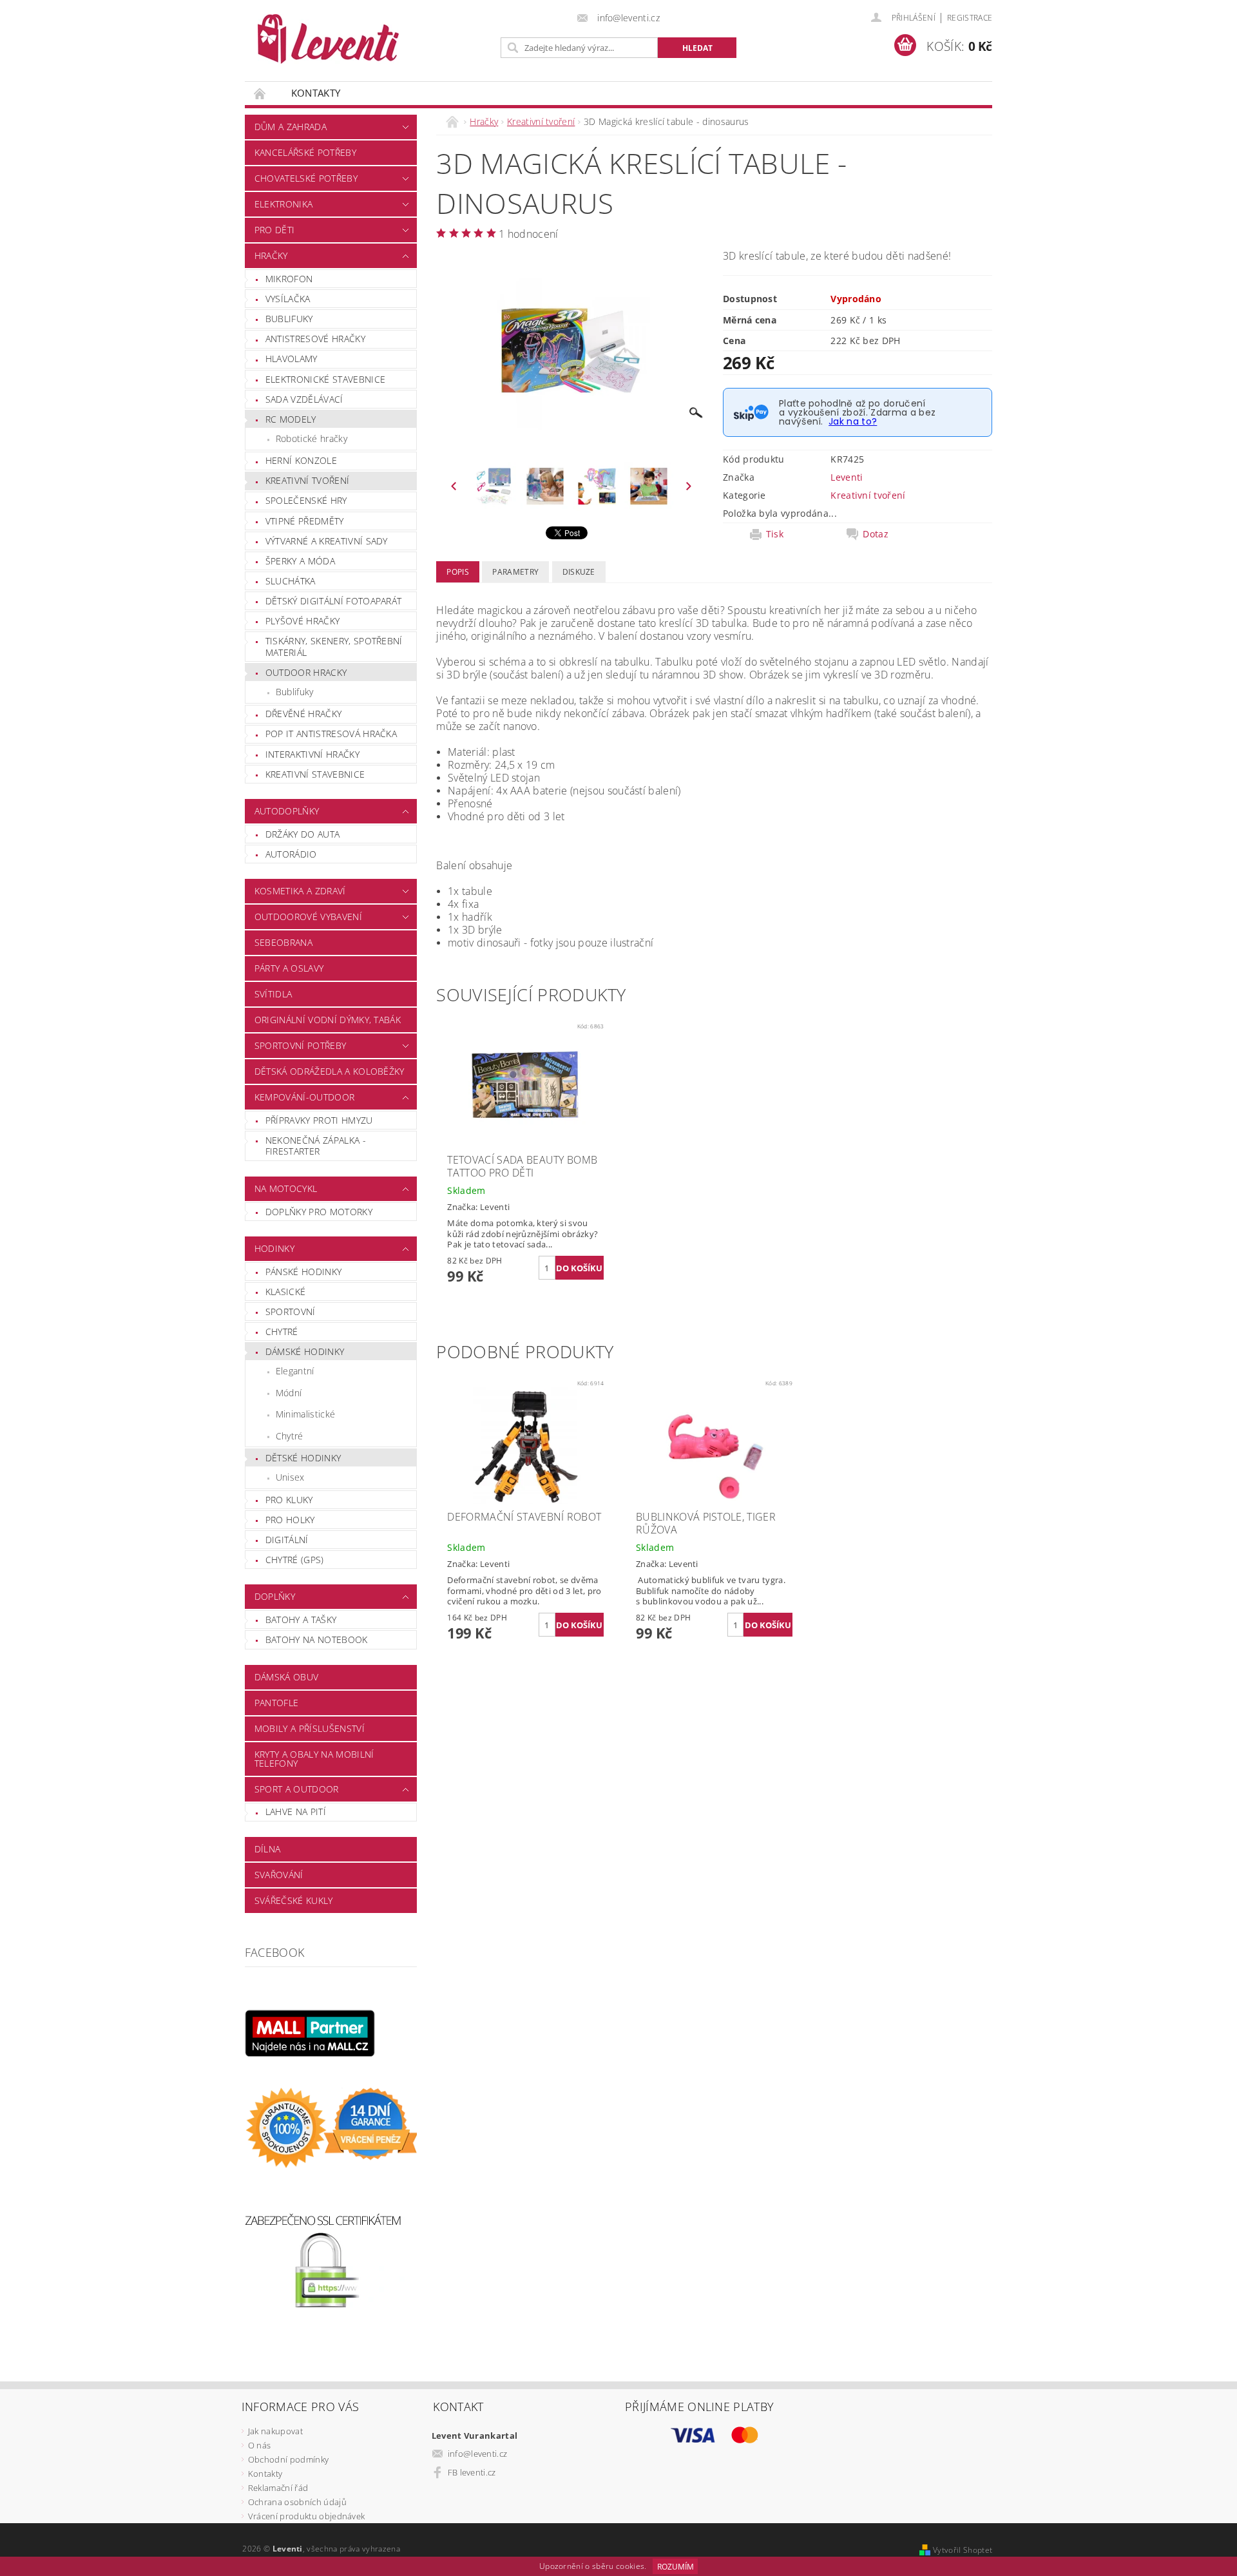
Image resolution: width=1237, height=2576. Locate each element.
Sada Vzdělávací (304, 399)
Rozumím (676, 2567)
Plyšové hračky (302, 621)
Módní (289, 1393)
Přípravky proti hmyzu (319, 1120)
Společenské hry (306, 500)
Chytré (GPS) (295, 1560)
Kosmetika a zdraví (300, 891)
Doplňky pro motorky (319, 1212)
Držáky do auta (302, 834)
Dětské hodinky (303, 1458)
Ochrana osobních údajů (297, 2502)
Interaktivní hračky (312, 754)
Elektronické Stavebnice (325, 379)
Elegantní (295, 1371)
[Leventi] (328, 39)
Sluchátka (291, 581)
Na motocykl (286, 1188)
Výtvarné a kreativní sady (327, 541)
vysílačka (288, 299)
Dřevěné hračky (303, 714)
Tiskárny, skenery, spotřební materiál (334, 647)
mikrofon (289, 279)
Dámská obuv (287, 1677)
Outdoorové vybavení (308, 917)
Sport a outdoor (297, 1789)
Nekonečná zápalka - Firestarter (316, 1146)
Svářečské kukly (294, 1900)
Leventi (847, 477)
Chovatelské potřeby (306, 178)
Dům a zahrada (291, 127)
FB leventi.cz (472, 2472)
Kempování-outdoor (304, 1097)
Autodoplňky (287, 811)
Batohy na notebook (317, 1639)
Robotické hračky (312, 438)
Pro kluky (289, 1500)
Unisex (290, 1477)
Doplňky (275, 1596)
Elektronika (284, 204)
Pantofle (277, 1703)
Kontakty (316, 93)
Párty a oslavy (289, 968)
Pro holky (290, 1520)
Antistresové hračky (315, 339)
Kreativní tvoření (307, 480)
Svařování (279, 1875)
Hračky (271, 255)
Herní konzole (301, 460)
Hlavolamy (292, 359)
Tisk (775, 534)
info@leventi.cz (478, 2454)
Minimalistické (305, 1414)
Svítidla (273, 994)
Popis (458, 572)
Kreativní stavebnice (315, 774)
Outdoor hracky (306, 672)
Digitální (287, 1540)
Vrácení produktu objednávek (307, 2516)
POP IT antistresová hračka (331, 734)
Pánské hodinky (303, 1272)
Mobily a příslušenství (310, 1728)
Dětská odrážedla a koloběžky (330, 1071)
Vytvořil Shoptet (963, 2550)
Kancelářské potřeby (305, 152)
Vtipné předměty (305, 521)
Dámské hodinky (305, 1351)
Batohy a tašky (301, 1620)
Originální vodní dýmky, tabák (328, 1020)
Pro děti (275, 230)
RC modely (291, 419)
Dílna (268, 1849)
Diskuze (579, 572)
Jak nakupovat (275, 2431)
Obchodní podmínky (288, 2459)
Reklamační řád (278, 2488)
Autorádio (291, 854)
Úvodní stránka (260, 93)
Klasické (286, 1292)
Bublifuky (289, 319)
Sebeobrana (283, 942)
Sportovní (291, 1312)
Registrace (970, 18)
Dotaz (876, 534)
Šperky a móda (300, 561)
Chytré (282, 1331)
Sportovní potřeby (300, 1045)
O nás (260, 2445)
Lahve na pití (296, 1812)
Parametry (515, 572)
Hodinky (274, 1248)
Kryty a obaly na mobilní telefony (314, 1759)
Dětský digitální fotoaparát (334, 601)
